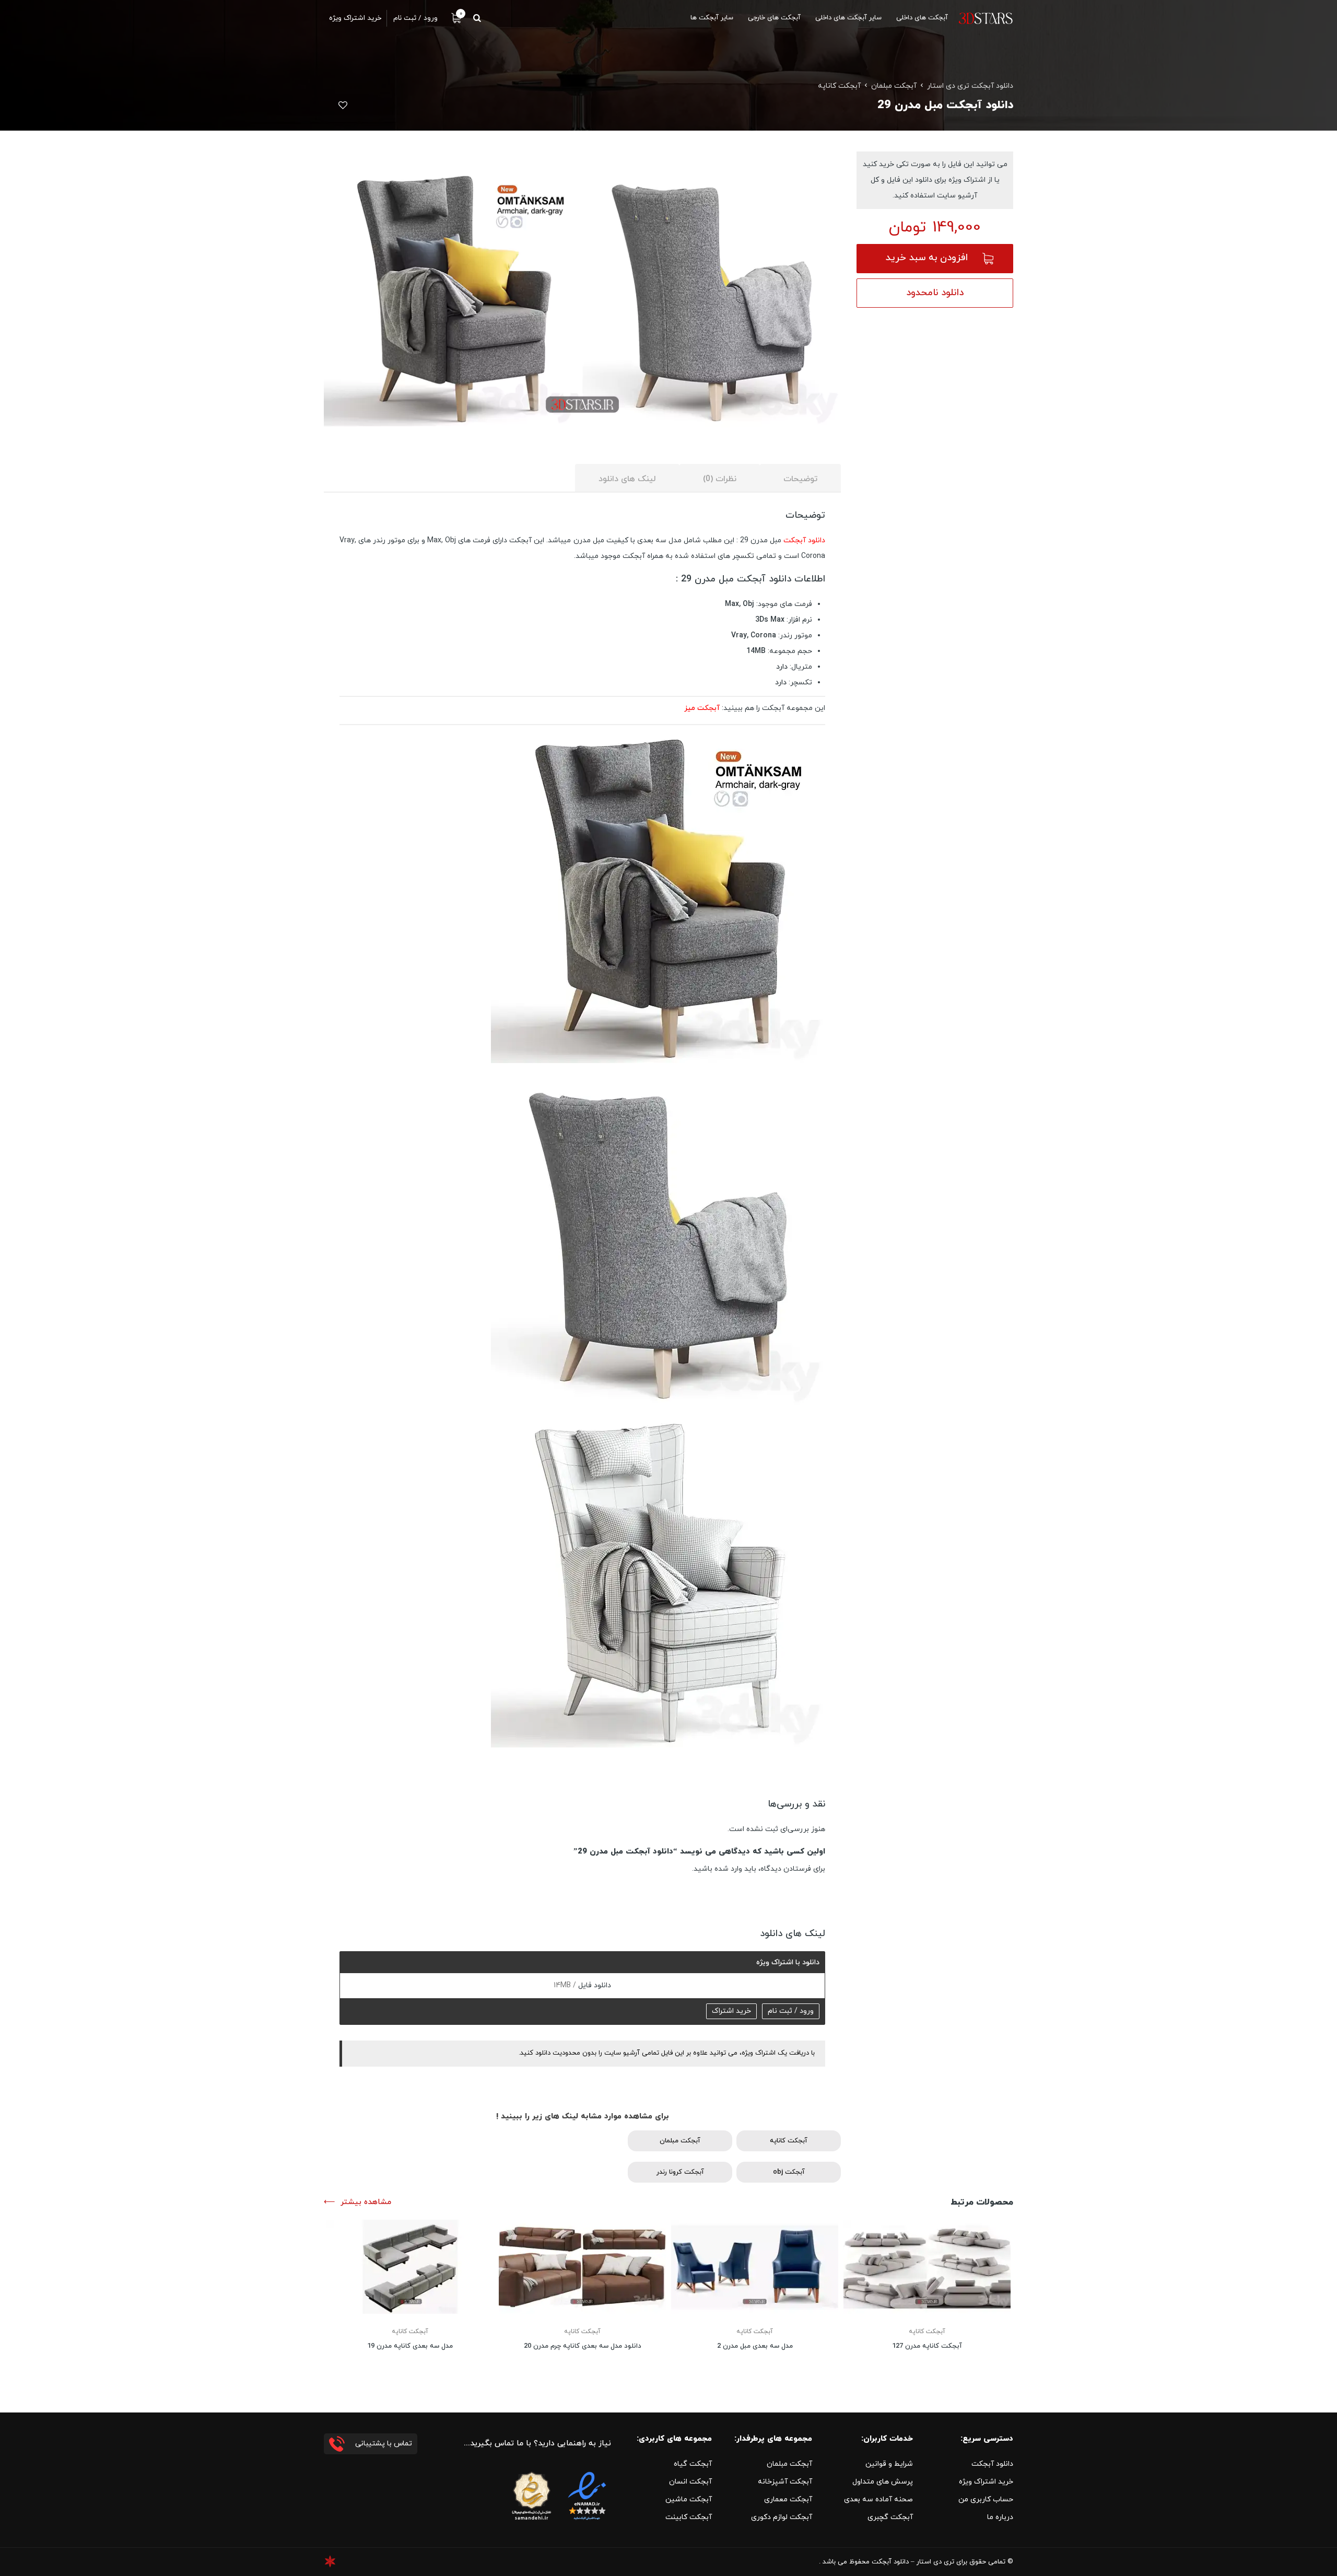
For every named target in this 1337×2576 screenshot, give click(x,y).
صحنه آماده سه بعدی (878, 2499)
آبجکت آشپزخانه (785, 2482)
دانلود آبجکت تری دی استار (970, 86)
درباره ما (1000, 2517)
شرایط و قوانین (889, 2464)
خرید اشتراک (731, 2011)
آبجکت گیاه (693, 2464)
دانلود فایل (594, 1985)
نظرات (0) (720, 479)
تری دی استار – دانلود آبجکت (913, 2562)
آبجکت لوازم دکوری (782, 2517)
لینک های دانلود (627, 479)
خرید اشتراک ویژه (986, 2482)
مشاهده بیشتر (366, 2202)
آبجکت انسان (690, 2482)
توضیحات (800, 479)
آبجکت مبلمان (894, 86)
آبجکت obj (789, 2172)
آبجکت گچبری (890, 2517)
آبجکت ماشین (689, 2499)
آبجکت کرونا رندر (680, 2172)
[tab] (800, 478)
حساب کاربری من (986, 2499)
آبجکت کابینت (689, 2517)
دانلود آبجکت (804, 540)
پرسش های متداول (883, 2482)
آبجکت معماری (788, 2499)
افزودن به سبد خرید (927, 258)
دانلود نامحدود (935, 293)
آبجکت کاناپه (839, 86)
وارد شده (728, 1869)
